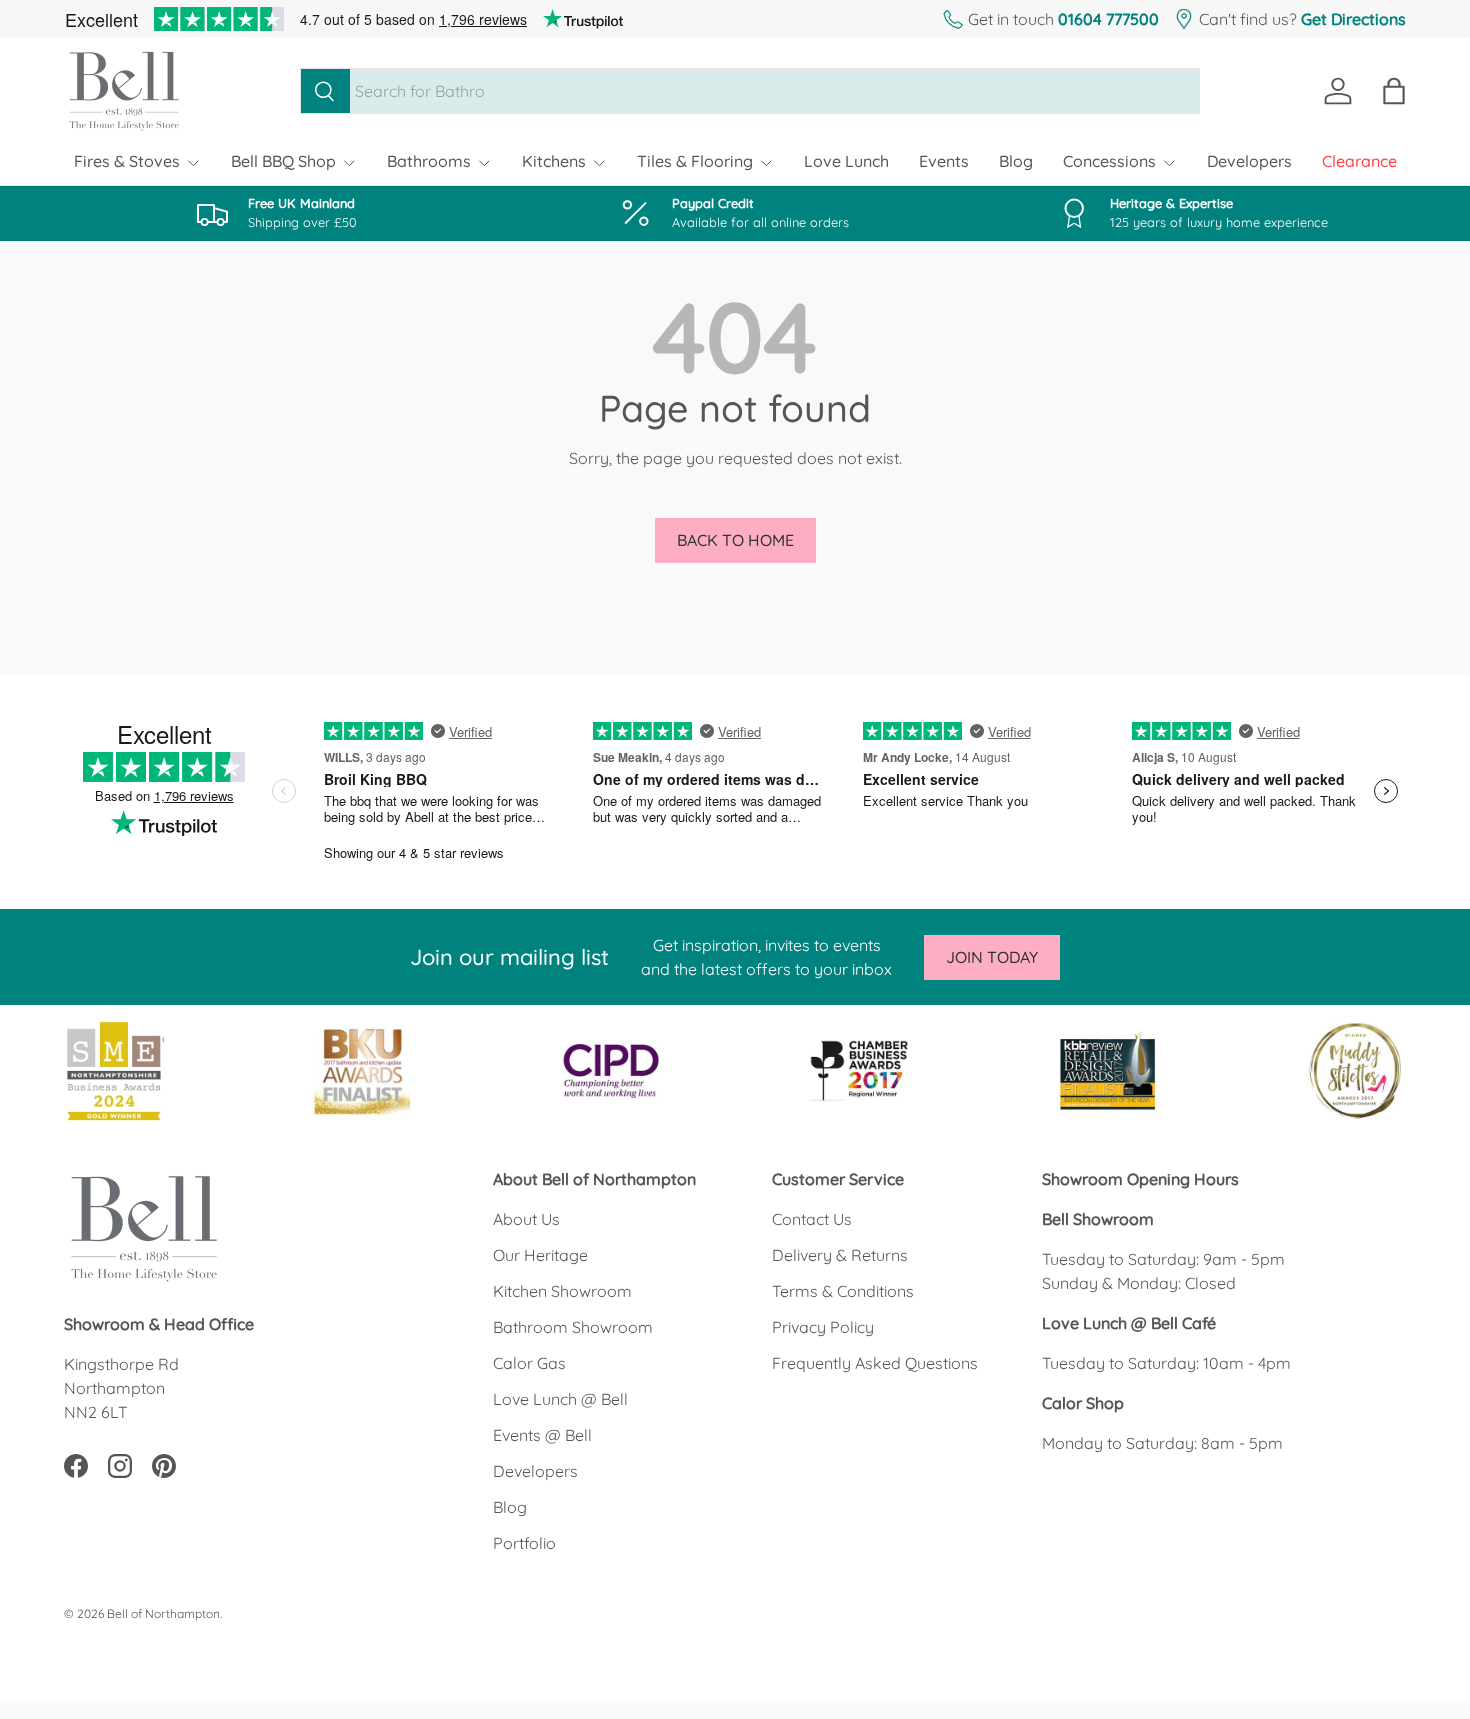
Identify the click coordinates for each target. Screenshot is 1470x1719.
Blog (1016, 161)
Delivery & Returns (840, 1255)
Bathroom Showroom (573, 1327)
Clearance (1359, 161)
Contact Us (812, 1219)
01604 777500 (1108, 19)
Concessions (1109, 161)
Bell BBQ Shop (283, 161)
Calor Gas (529, 1363)
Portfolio (524, 1543)
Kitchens (554, 161)
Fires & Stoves (127, 161)
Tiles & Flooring (695, 161)
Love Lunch (846, 161)
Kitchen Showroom (562, 1291)
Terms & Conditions (843, 1291)
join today (992, 957)
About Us (526, 1219)
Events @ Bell (542, 1435)
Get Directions (1353, 19)
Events (944, 161)
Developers (1249, 161)
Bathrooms (429, 161)
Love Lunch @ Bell (560, 1399)
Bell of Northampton (163, 1613)
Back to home (735, 540)
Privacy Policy (823, 1327)
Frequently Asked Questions (875, 1363)
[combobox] (750, 91)
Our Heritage (540, 1255)
